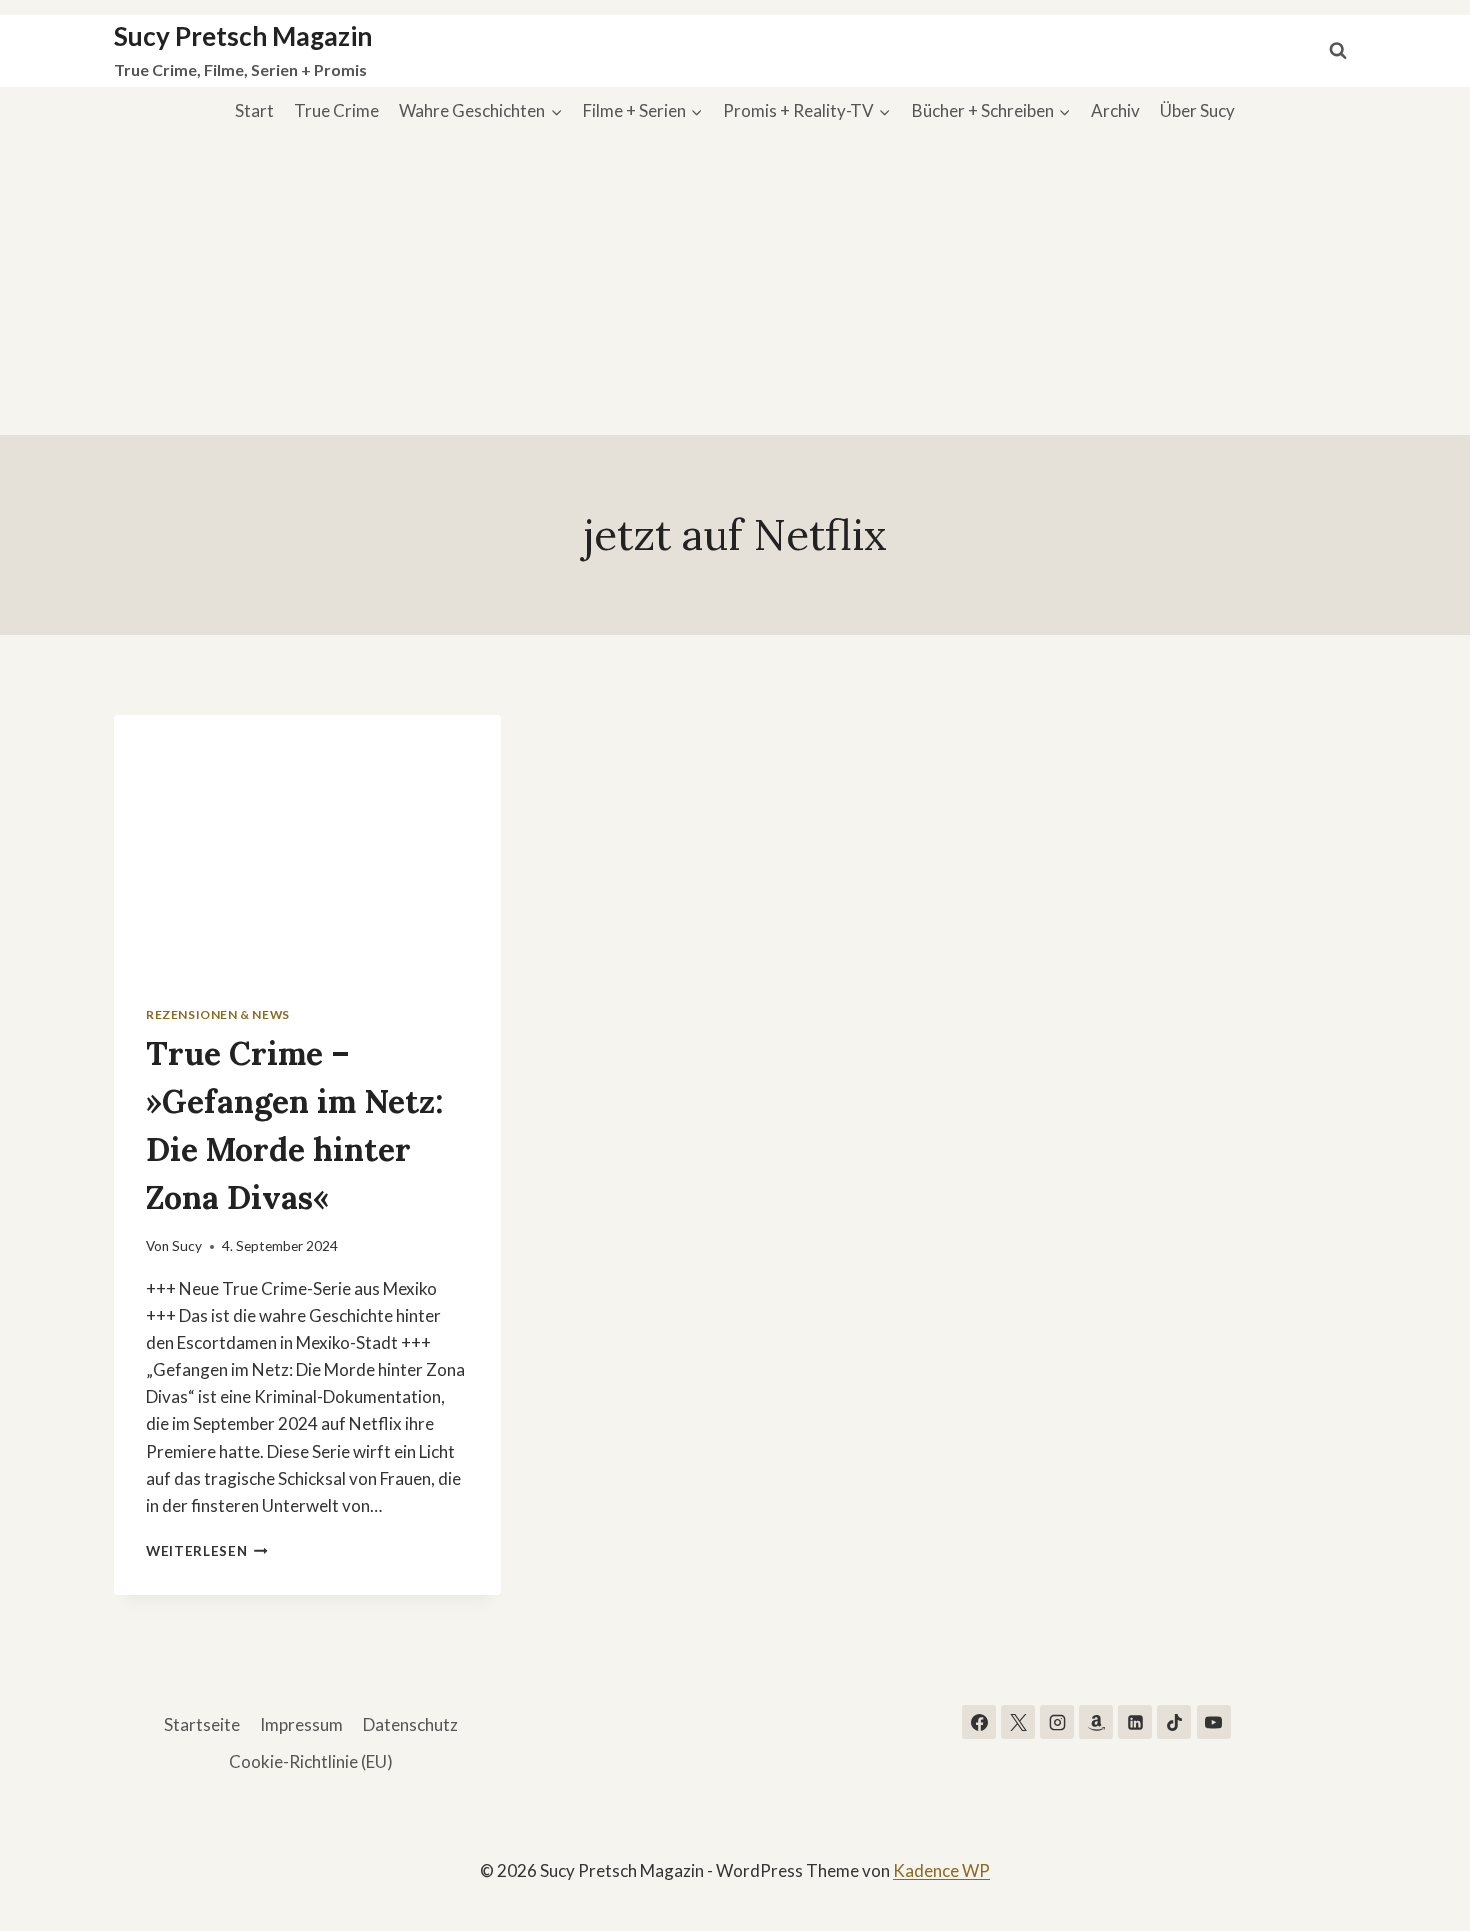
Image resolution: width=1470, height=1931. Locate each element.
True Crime (336, 110)
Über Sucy (1197, 110)
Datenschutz (410, 1724)
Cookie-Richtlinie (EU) (311, 1761)
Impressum (301, 1724)
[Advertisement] (735, 285)
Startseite (202, 1724)
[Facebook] (979, 1722)
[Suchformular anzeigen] (1338, 51)
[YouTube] (1214, 1722)
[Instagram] (1057, 1722)
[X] (1018, 1722)
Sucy (187, 1246)
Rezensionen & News (218, 1014)
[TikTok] (1174, 1722)
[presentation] (307, 844)
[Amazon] (1096, 1722)
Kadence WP (941, 1870)
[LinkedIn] (1135, 1722)
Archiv (1115, 110)
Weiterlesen (207, 1551)
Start (254, 110)
